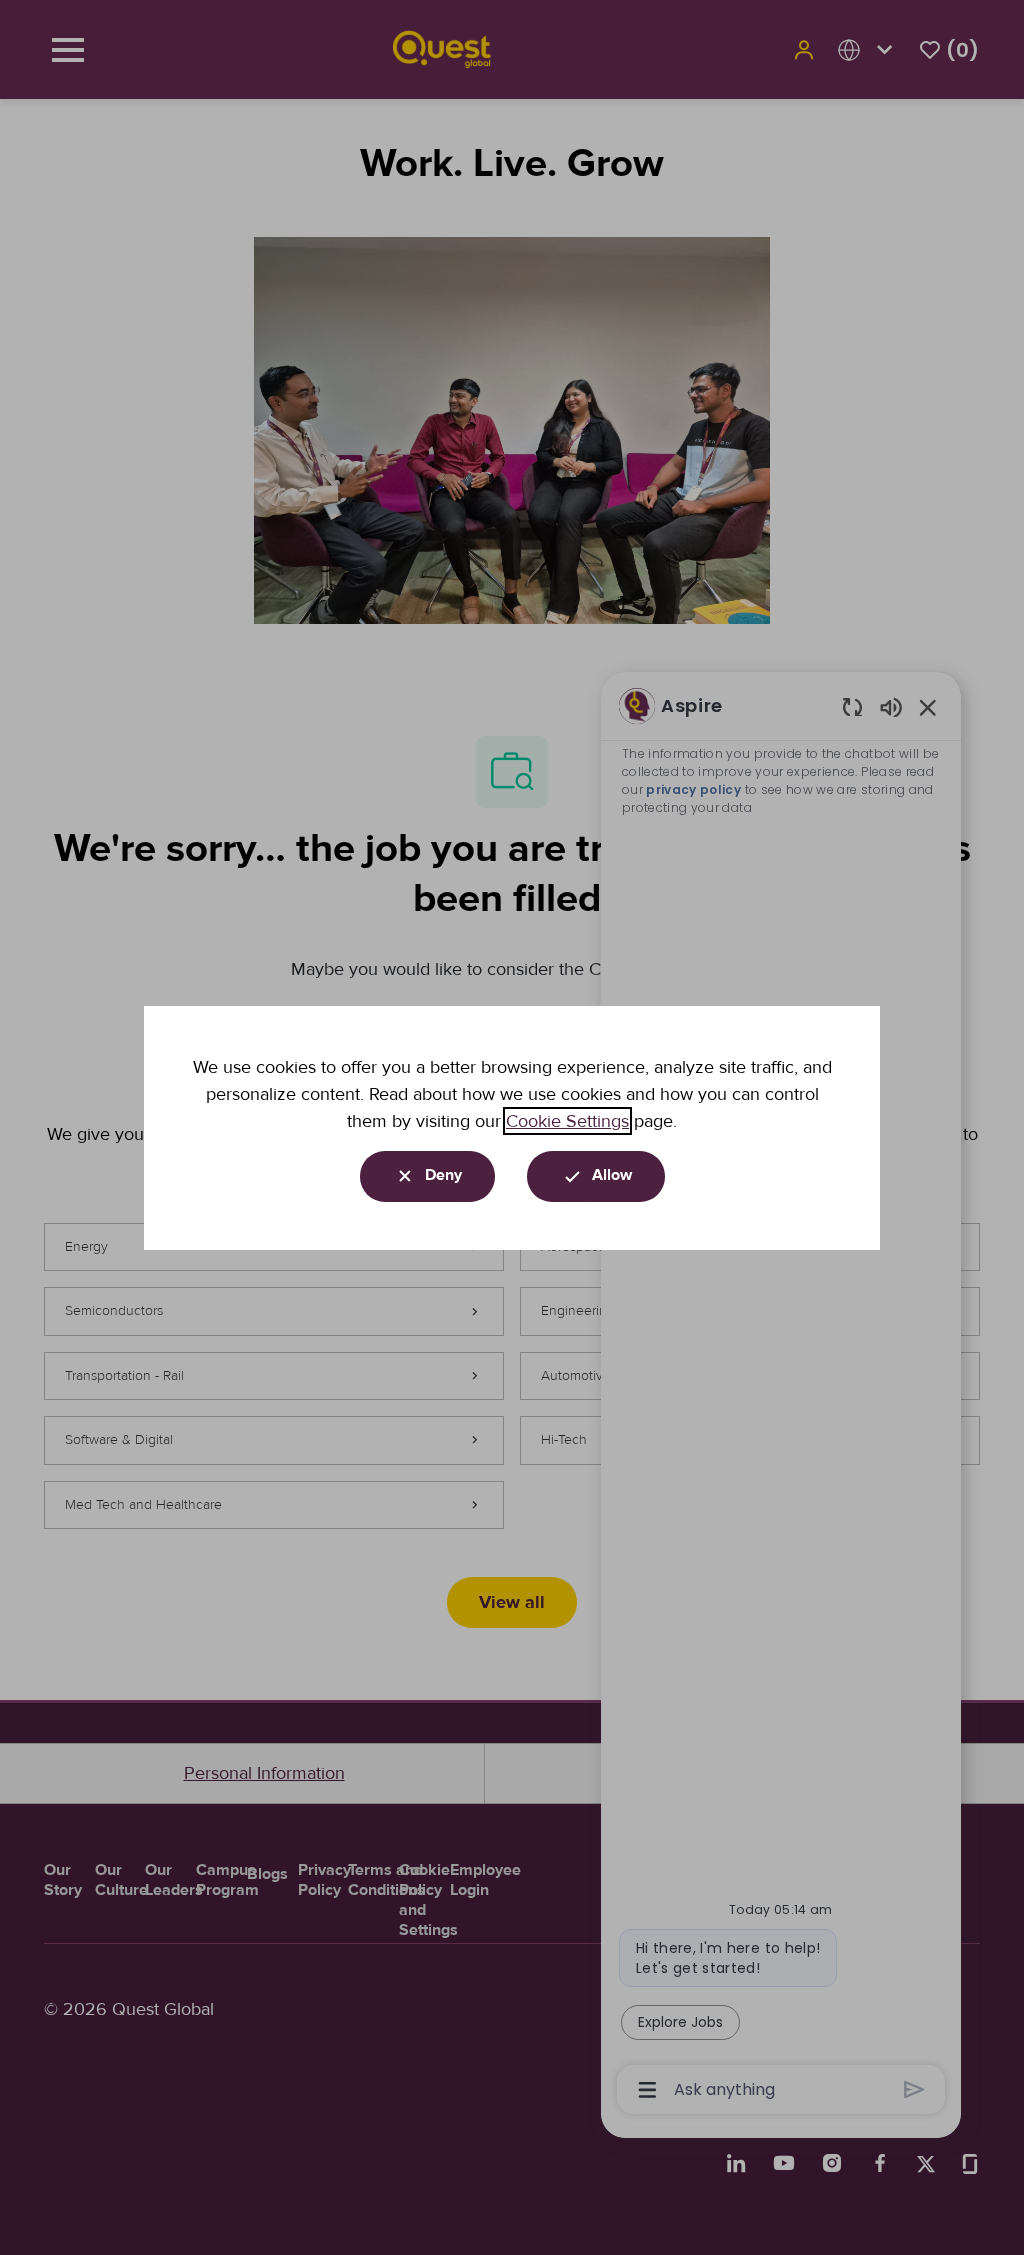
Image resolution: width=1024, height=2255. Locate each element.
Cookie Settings (567, 1121)
